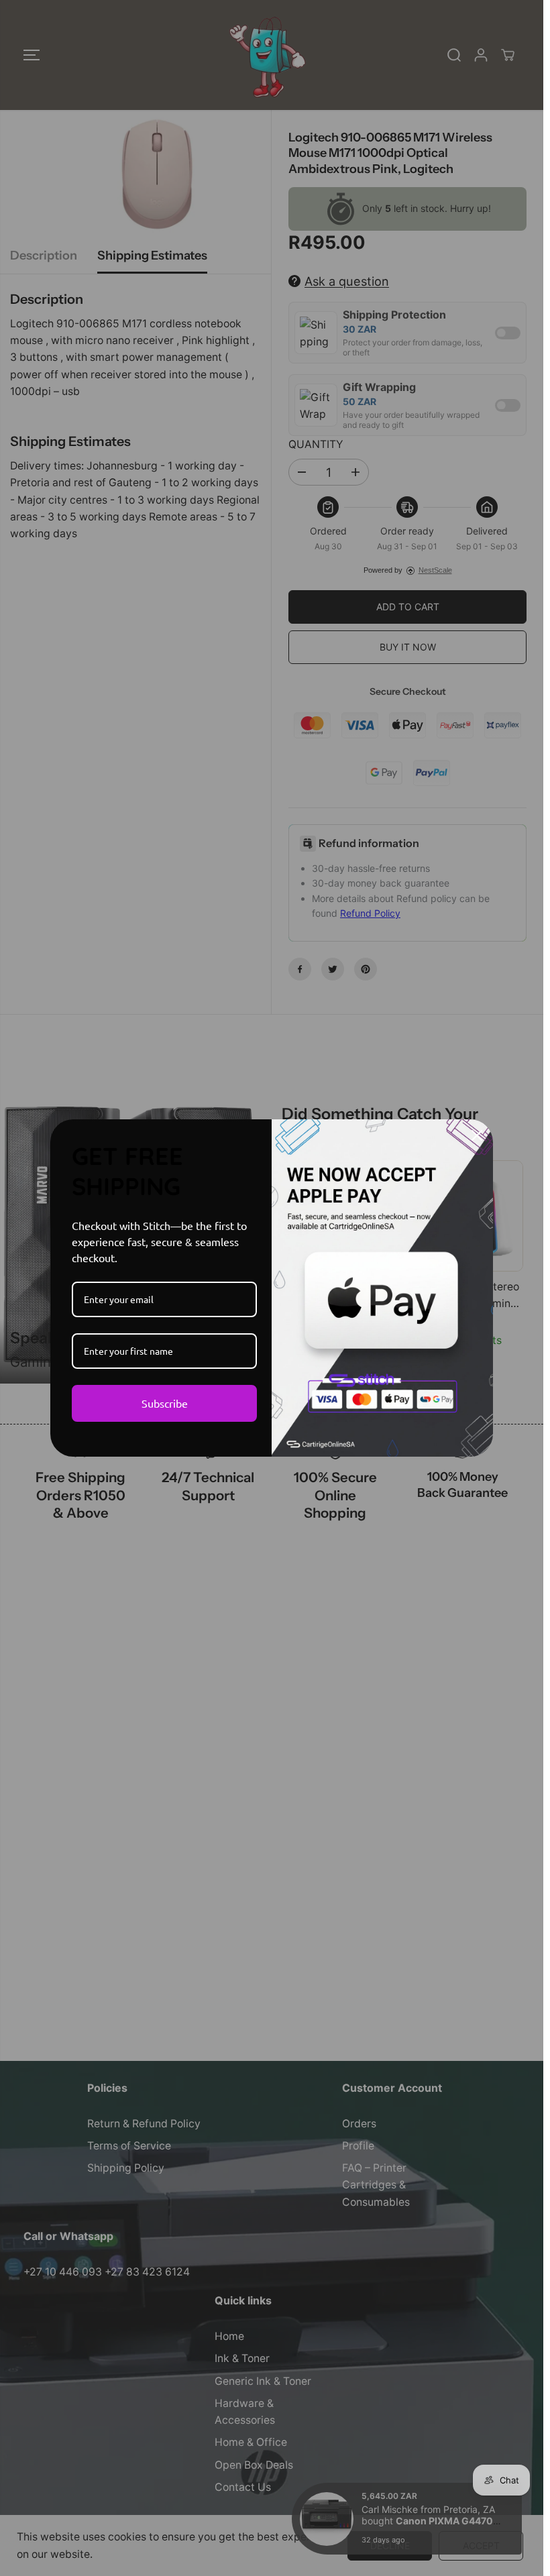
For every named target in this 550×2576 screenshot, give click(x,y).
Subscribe (165, 1403)
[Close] (477, 1135)
